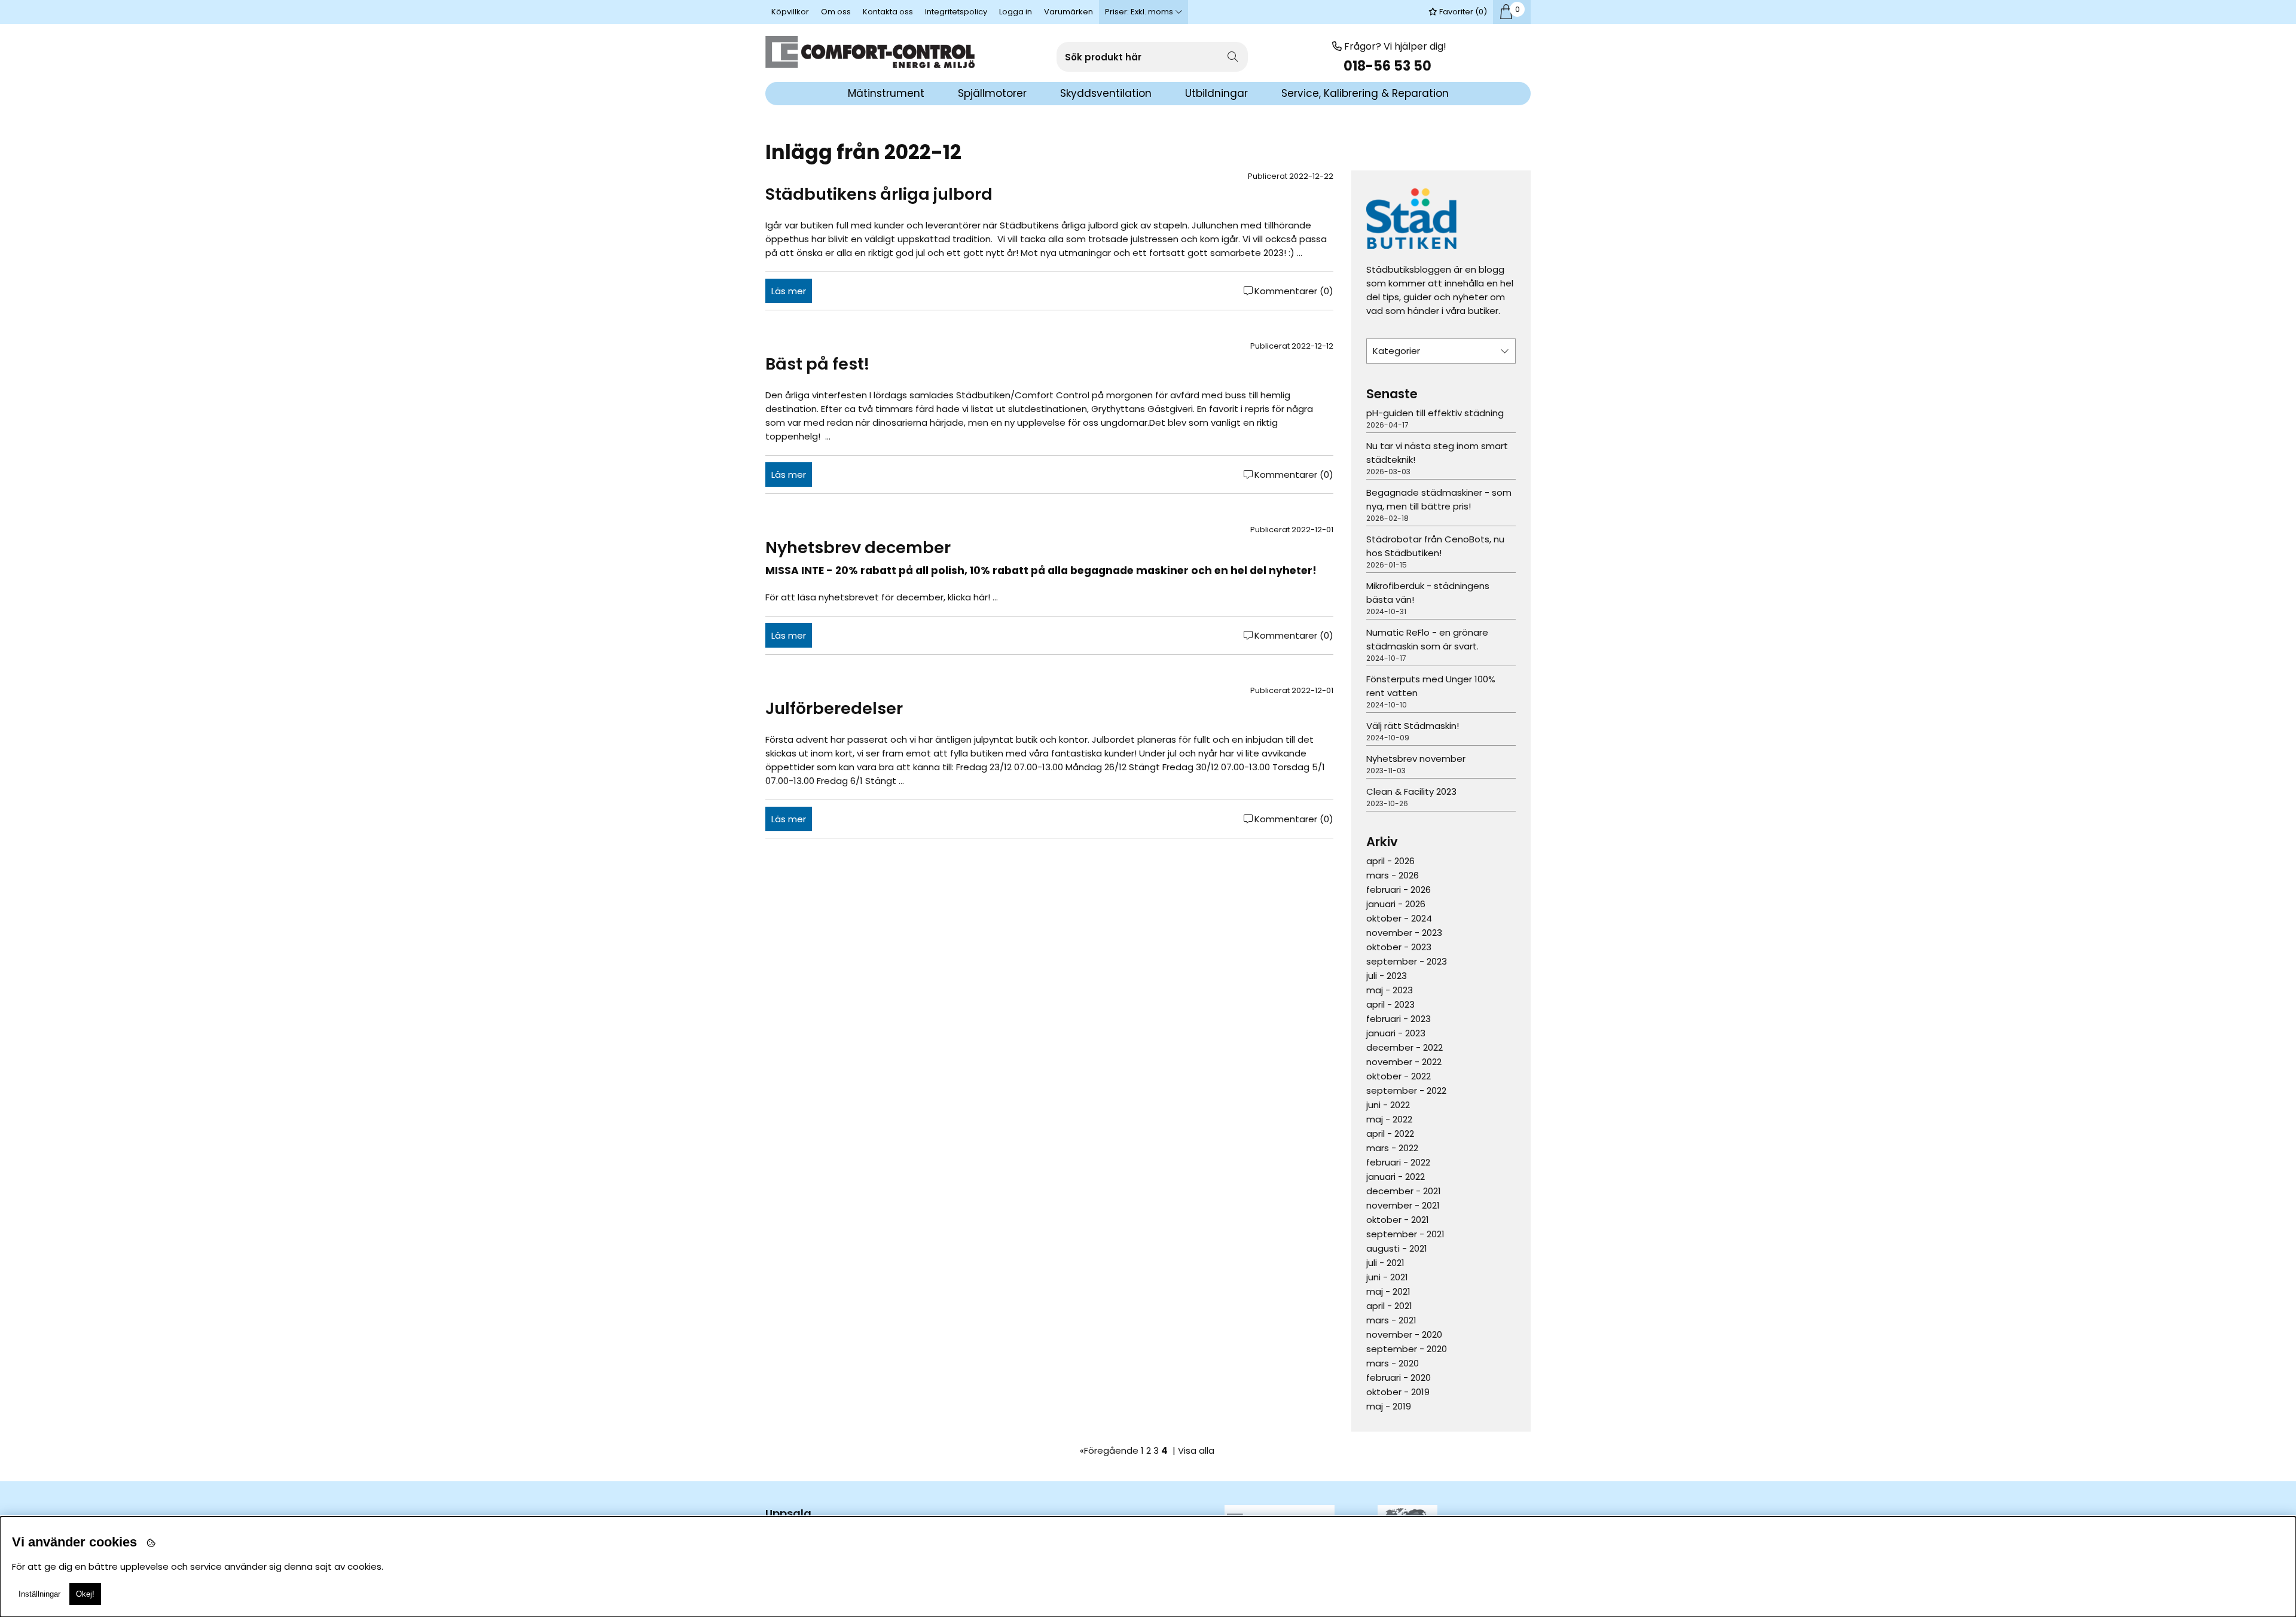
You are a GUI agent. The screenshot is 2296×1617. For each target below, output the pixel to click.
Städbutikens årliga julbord (879, 194)
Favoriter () (1462, 12)
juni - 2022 (1388, 1105)
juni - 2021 (1387, 1277)
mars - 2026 (1393, 875)
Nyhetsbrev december (858, 547)
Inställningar (39, 1594)
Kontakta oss (888, 12)
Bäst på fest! (817, 364)
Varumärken (1068, 12)
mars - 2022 (1392, 1148)
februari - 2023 (1399, 1019)
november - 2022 (1404, 1062)
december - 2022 (1405, 1047)
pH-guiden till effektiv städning (1435, 413)
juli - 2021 (1385, 1263)
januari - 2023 (1396, 1033)
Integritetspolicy (956, 12)
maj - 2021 (1388, 1291)
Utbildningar (1216, 93)
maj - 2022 (1389, 1119)
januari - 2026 (1396, 904)
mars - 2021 (1391, 1320)
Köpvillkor (790, 12)
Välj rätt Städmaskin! (1413, 726)
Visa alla (1196, 1450)
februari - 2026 (1399, 890)
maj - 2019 (1389, 1406)
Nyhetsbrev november (1416, 759)
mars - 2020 (1393, 1363)
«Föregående (1109, 1450)
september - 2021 (1405, 1234)
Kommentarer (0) (1294, 291)
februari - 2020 (1399, 1377)
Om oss (836, 12)
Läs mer (789, 291)
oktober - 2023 (1399, 947)
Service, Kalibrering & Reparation (1365, 93)
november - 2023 (1404, 933)
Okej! (85, 1594)
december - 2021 (1404, 1191)
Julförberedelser (834, 708)
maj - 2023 (1390, 990)
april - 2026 (1390, 861)
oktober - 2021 (1398, 1220)
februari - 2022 (1398, 1162)
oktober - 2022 (1399, 1076)
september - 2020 (1407, 1349)
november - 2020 (1404, 1334)
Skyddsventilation (1106, 93)
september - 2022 (1406, 1090)
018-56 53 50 (1389, 66)
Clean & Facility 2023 (1411, 791)
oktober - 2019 (1398, 1392)
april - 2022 (1390, 1134)
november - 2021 (1403, 1205)
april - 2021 (1389, 1306)
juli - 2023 (1387, 976)
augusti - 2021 (1397, 1248)
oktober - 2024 (1399, 918)
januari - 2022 (1396, 1177)
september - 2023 (1407, 961)
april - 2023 (1390, 1004)
